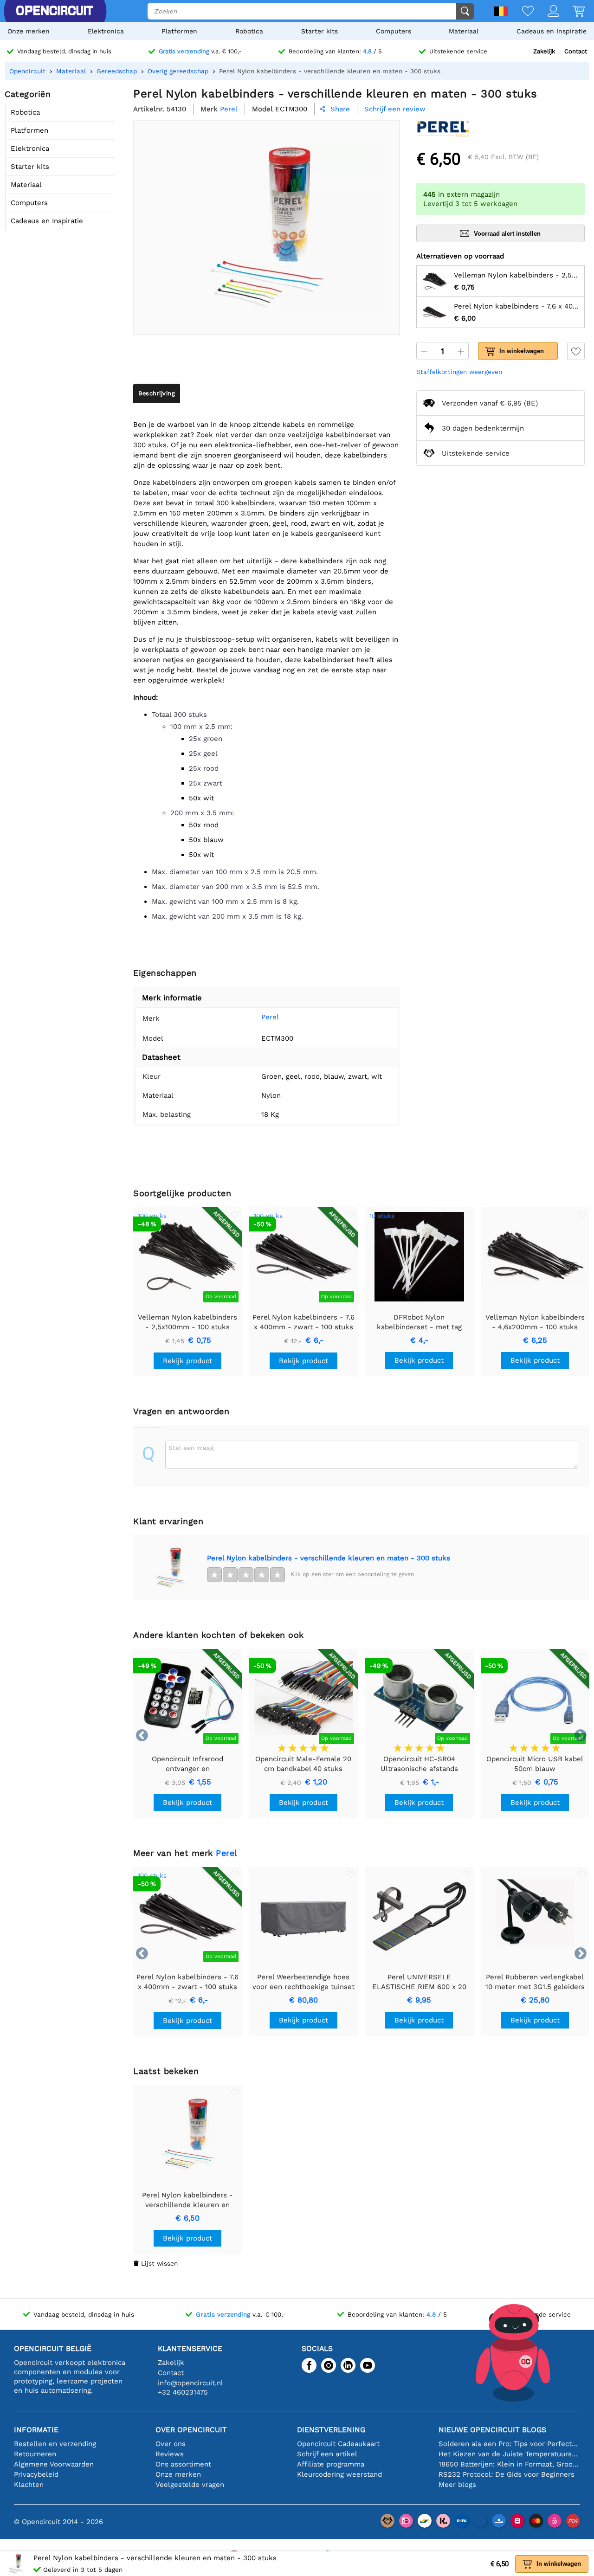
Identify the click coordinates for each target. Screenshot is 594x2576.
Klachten (29, 2485)
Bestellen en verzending (55, 2444)
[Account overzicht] (546, 12)
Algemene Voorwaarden (54, 2464)
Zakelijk (544, 51)
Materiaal (464, 31)
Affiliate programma (331, 2464)
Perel (270, 1017)
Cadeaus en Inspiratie (552, 31)
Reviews (170, 2454)
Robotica (249, 31)
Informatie (36, 2430)
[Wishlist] (521, 12)
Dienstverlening (331, 2430)
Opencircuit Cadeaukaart (338, 2444)
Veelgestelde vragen (190, 2485)
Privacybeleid (36, 2474)
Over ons (171, 2444)
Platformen (179, 31)
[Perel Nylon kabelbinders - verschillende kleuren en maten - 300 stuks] (170, 1568)
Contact (576, 51)
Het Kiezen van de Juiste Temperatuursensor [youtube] (509, 2454)
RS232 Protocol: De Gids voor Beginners (507, 2474)
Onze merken (29, 31)
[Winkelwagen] (572, 12)
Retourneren (35, 2454)
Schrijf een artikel (327, 2454)
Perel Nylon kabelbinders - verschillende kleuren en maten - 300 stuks (329, 1558)
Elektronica (106, 31)
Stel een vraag (191, 1448)
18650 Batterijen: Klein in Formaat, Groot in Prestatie (509, 2464)
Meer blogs (457, 2485)
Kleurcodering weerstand (339, 2474)
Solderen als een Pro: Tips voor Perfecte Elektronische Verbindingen (509, 2444)
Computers (394, 31)
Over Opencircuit (191, 2430)
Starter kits (320, 31)
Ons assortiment (183, 2464)
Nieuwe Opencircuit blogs (492, 2430)
